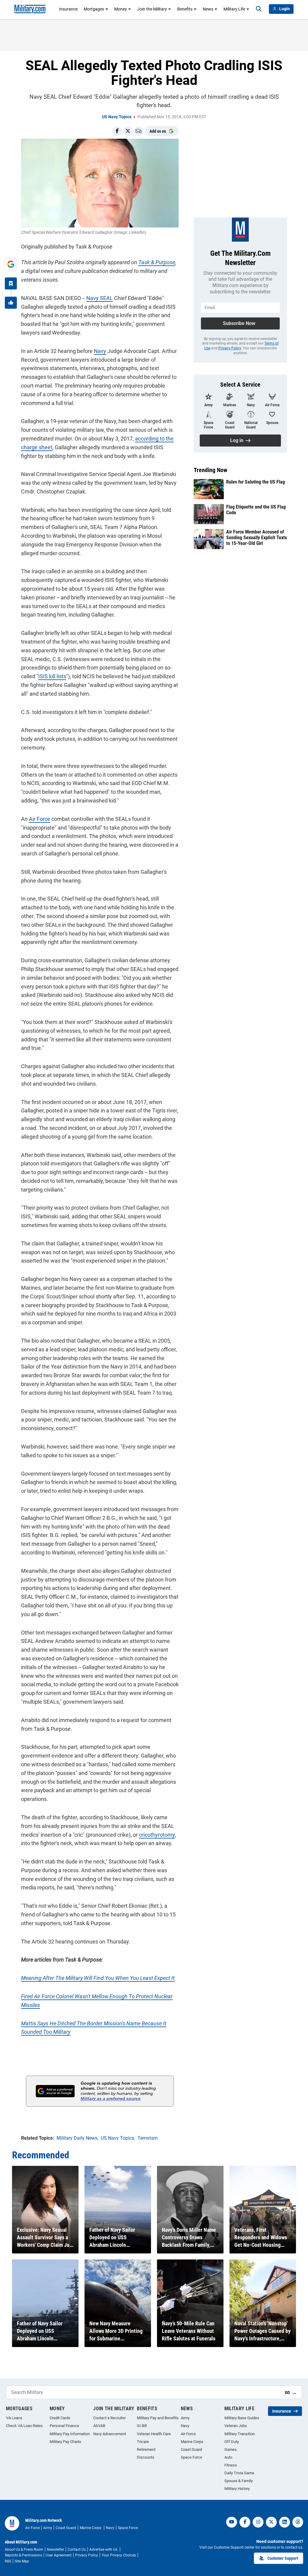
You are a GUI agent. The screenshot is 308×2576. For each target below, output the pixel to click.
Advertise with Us (104, 2550)
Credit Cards (60, 2418)
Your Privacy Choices (119, 2555)
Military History (237, 2489)
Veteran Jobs (236, 2426)
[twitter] (271, 2522)
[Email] (139, 131)
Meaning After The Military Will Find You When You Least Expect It (98, 1978)
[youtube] (232, 2522)
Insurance (68, 9)
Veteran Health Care (154, 2434)
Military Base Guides (242, 2418)
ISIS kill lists (52, 676)
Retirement (146, 2449)
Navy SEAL (100, 298)
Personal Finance (64, 2426)
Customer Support (283, 2558)
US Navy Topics (117, 117)
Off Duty (232, 2442)
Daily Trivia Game (239, 2473)
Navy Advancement (110, 2434)
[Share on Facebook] (117, 131)
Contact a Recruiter (109, 2418)
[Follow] (11, 283)
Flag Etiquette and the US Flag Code (256, 510)
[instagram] (258, 2522)
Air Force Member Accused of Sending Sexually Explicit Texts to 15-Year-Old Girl (257, 538)
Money (121, 9)
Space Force (191, 2457)
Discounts (146, 2457)
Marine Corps (192, 2442)
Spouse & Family (239, 2481)
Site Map (22, 2561)
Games (231, 2449)
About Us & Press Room (24, 2550)
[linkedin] (285, 2522)
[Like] (11, 303)
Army (185, 2418)
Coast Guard (191, 2449)
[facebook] (245, 2522)
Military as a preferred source (111, 2098)
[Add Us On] (11, 264)
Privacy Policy (230, 348)
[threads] (298, 2522)
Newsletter (55, 2550)
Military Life (234, 9)
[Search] (259, 9)
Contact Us (77, 2550)
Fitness (231, 2465)
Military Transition (240, 2434)
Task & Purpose (157, 262)
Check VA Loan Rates (24, 2426)
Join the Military (152, 9)
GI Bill (142, 2426)
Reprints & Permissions (23, 2555)
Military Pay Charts (65, 2442)
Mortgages (94, 9)
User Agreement (59, 2555)
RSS (8, 2561)
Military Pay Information (70, 2434)
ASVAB (99, 2426)
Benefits (185, 9)
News (208, 9)
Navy (100, 351)
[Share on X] (128, 131)
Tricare (143, 2442)
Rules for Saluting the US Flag (256, 482)
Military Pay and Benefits (158, 2418)
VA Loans (14, 2418)
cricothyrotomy (157, 1835)
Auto (228, 2457)
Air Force (40, 819)
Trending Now (211, 470)
